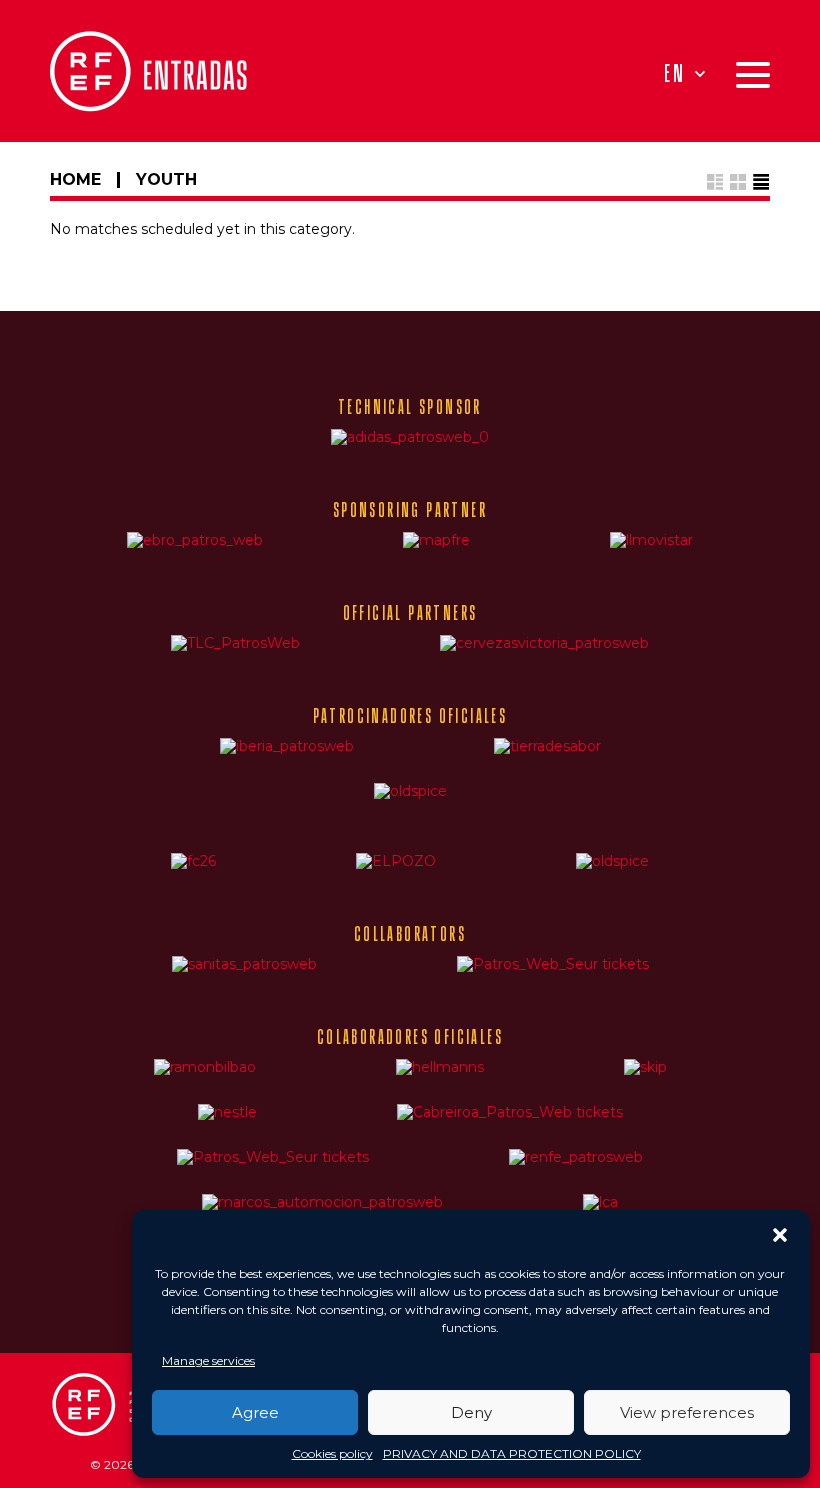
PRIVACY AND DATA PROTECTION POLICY (512, 1453)
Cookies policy (332, 1453)
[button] (780, 1235)
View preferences (687, 1412)
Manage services (208, 1360)
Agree (255, 1412)
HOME (75, 179)
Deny (471, 1412)
